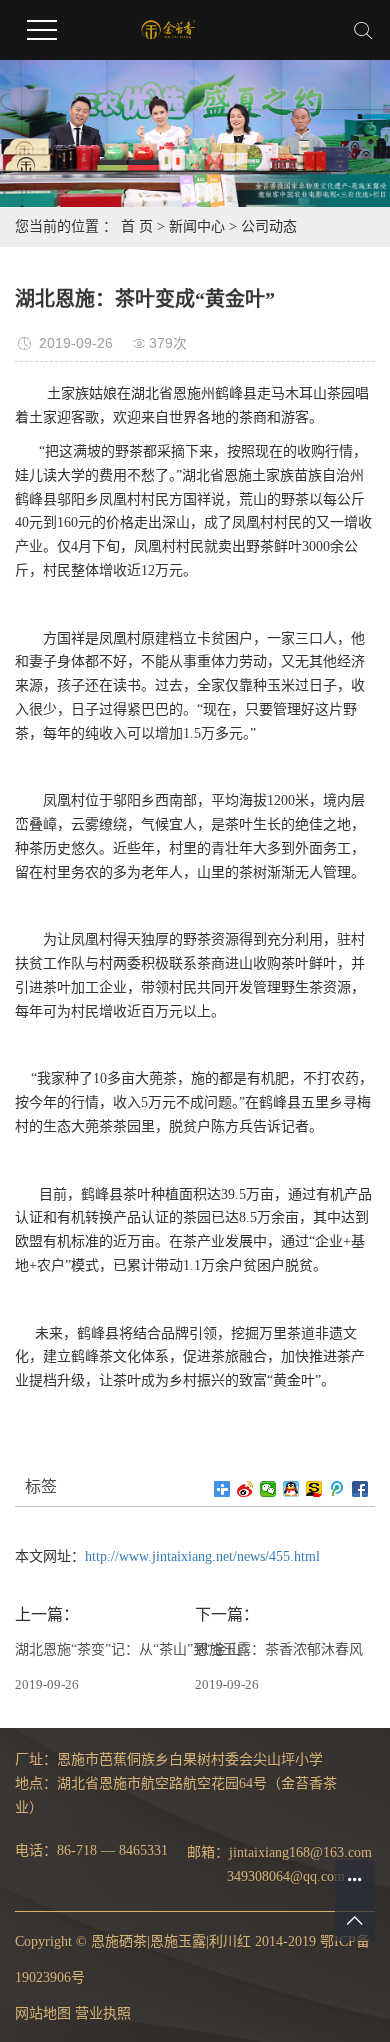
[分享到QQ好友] (291, 1489)
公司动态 (269, 226)
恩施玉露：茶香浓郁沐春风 (279, 1649)
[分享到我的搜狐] (314, 1489)
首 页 (137, 226)
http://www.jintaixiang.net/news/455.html (202, 1556)
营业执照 (103, 2013)
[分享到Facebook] (360, 1489)
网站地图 (43, 2013)
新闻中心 (197, 226)
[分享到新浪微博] (245, 1489)
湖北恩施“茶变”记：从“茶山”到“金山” (131, 1649)
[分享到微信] (268, 1489)
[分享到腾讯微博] (337, 1489)
